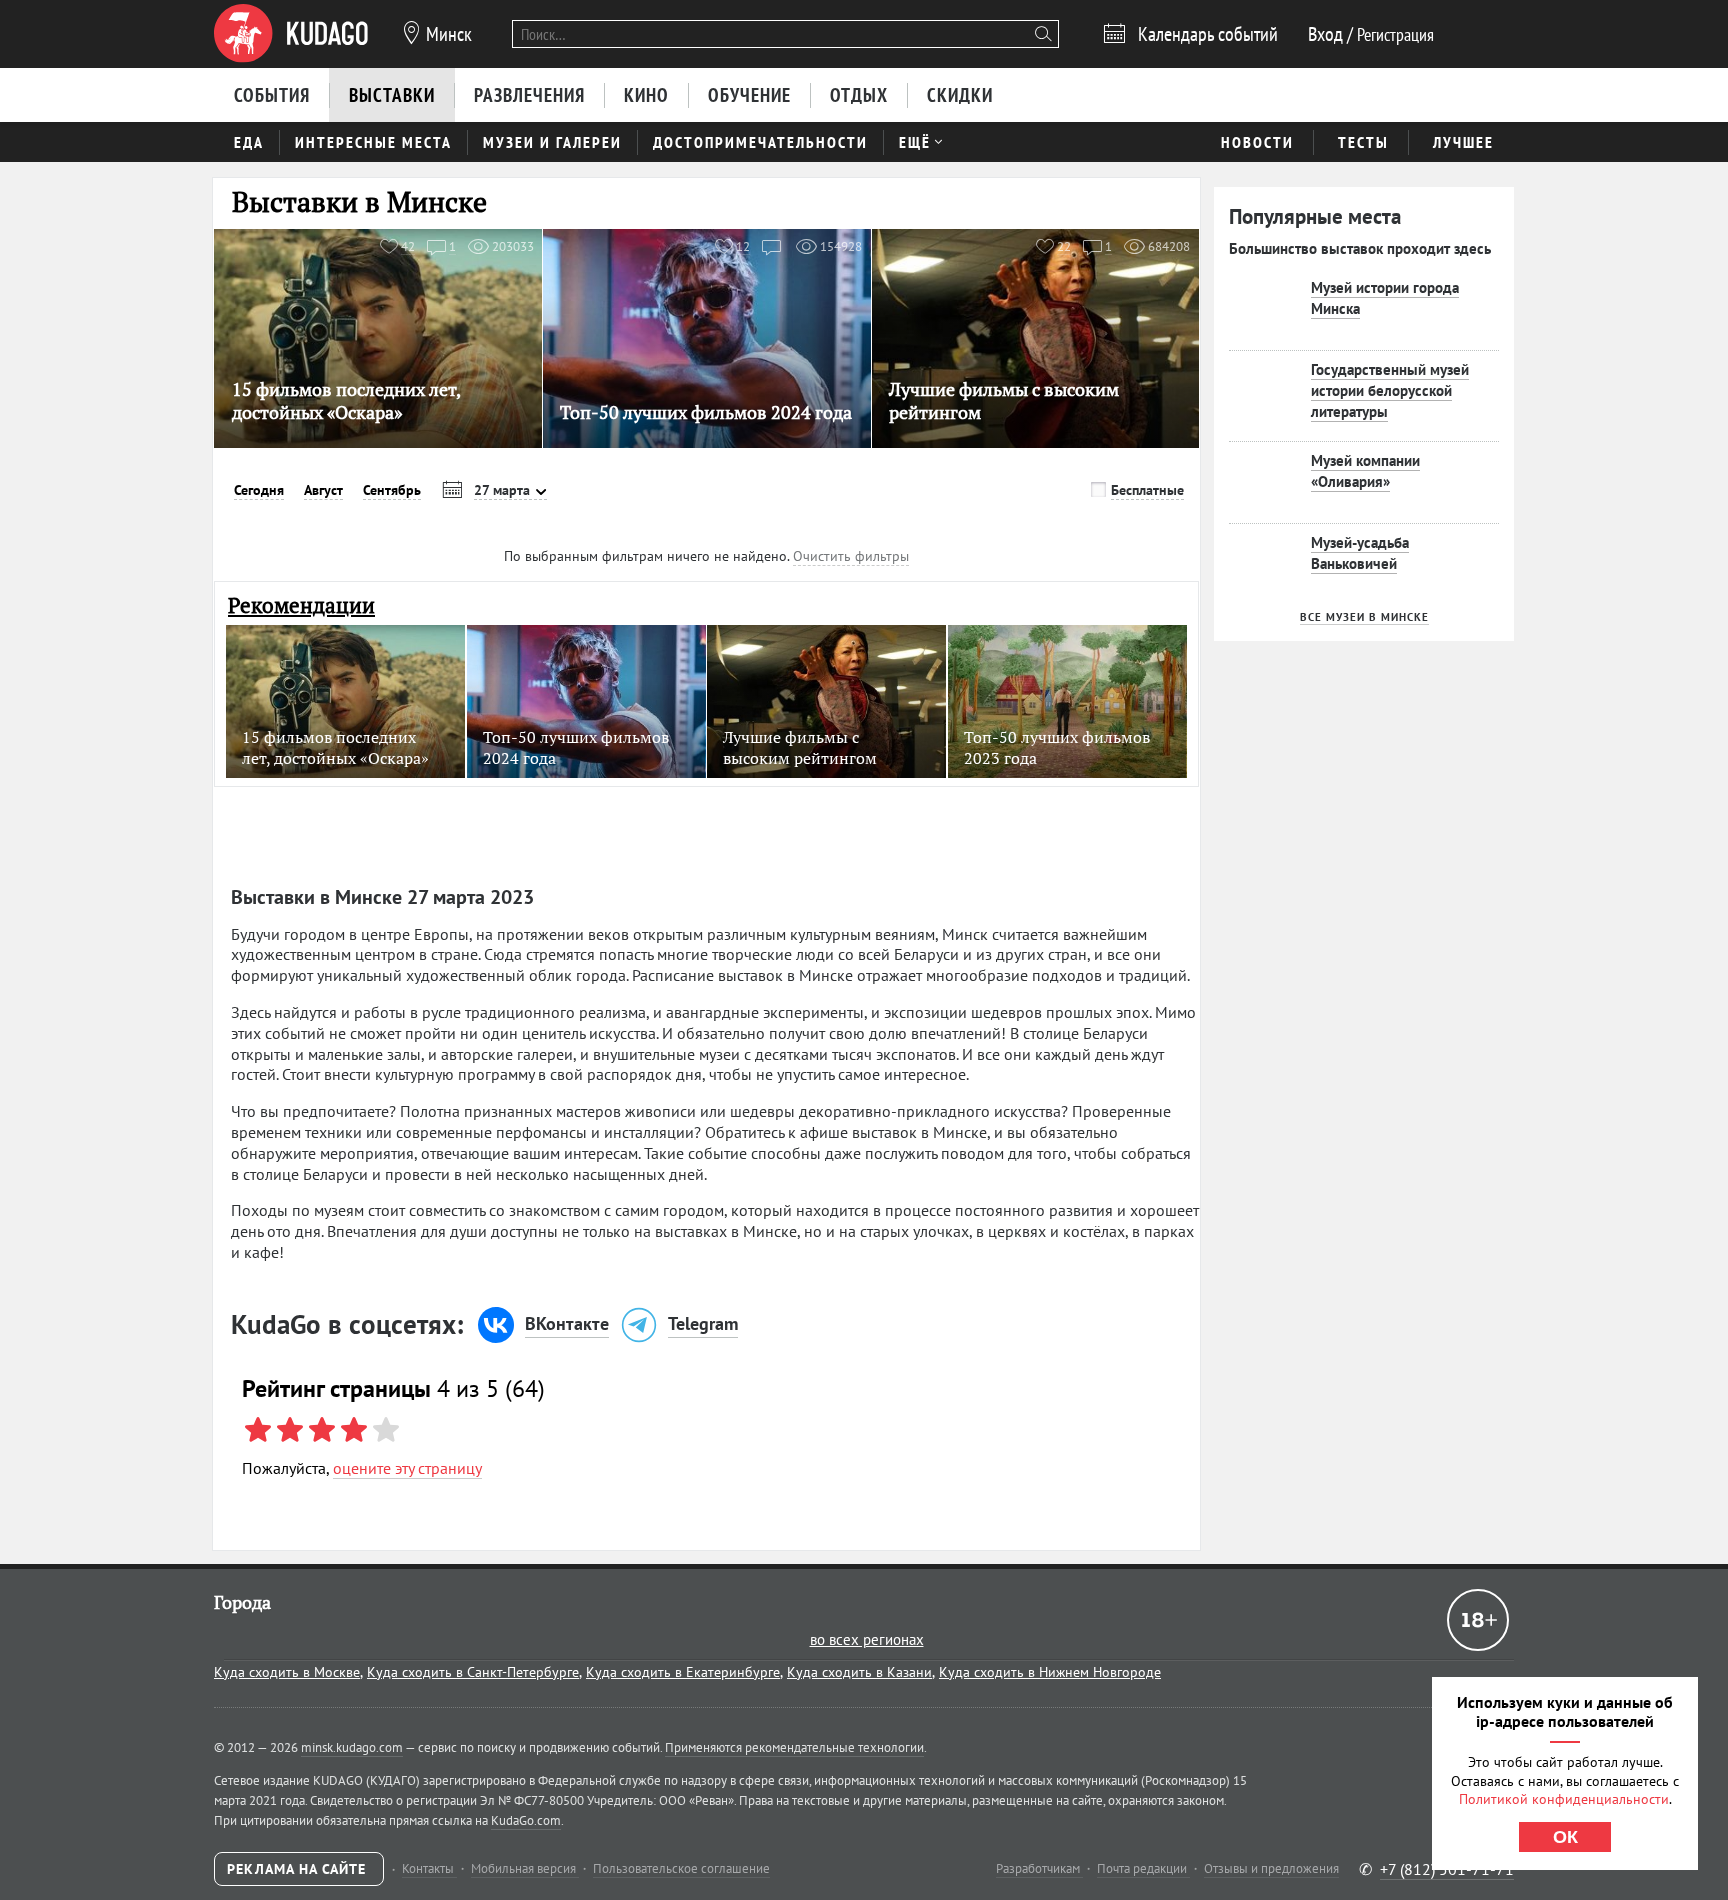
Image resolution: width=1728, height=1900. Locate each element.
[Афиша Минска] (291, 34)
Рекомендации (301, 605)
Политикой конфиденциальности (1564, 1799)
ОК (1565, 1837)
